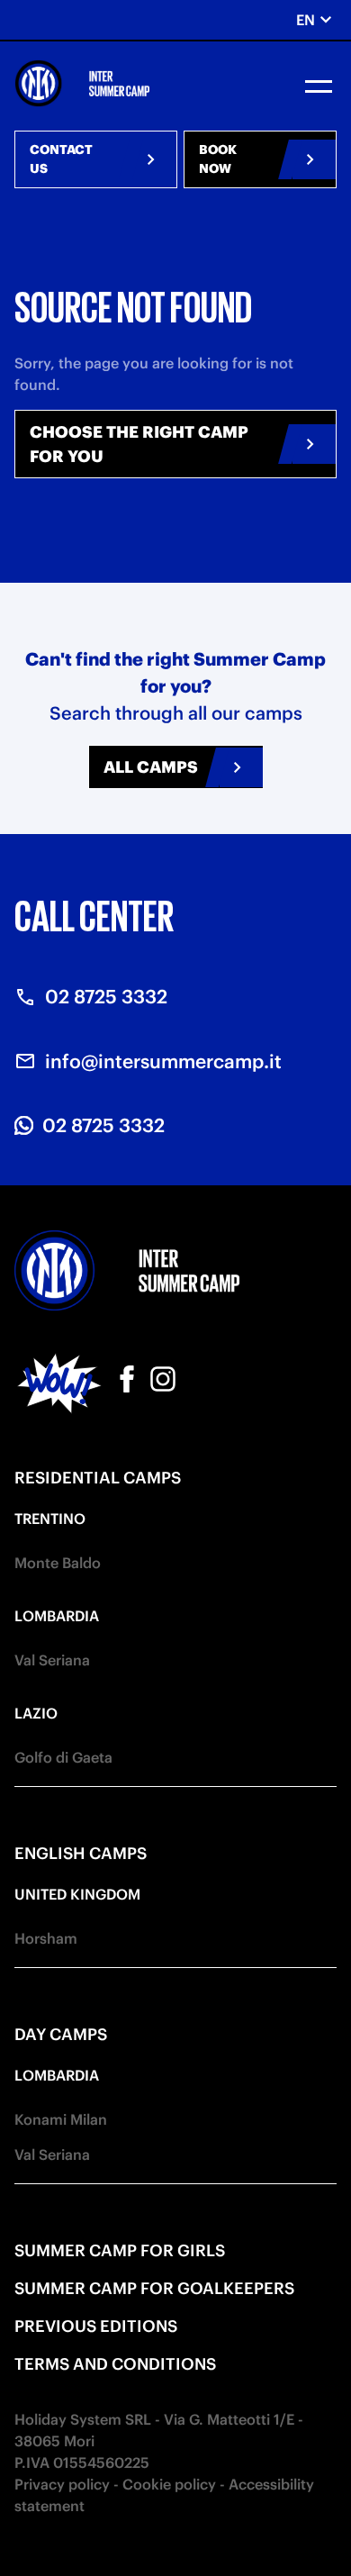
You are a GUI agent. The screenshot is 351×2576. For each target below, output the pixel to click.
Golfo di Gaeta (63, 1757)
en (316, 20)
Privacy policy (62, 2484)
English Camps (81, 1853)
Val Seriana (52, 1660)
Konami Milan (61, 2119)
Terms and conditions (115, 2364)
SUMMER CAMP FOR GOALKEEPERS (154, 2288)
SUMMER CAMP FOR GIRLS (120, 2250)
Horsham (46, 1938)
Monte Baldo (58, 1563)
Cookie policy (169, 2484)
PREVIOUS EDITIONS (96, 2326)
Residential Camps (98, 1478)
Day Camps (61, 2034)
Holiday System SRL (83, 2419)
